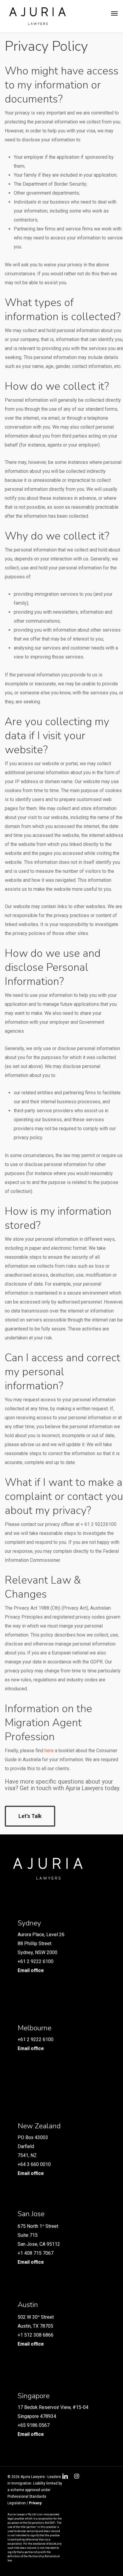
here (49, 1751)
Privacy (35, 2503)
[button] (114, 13)
